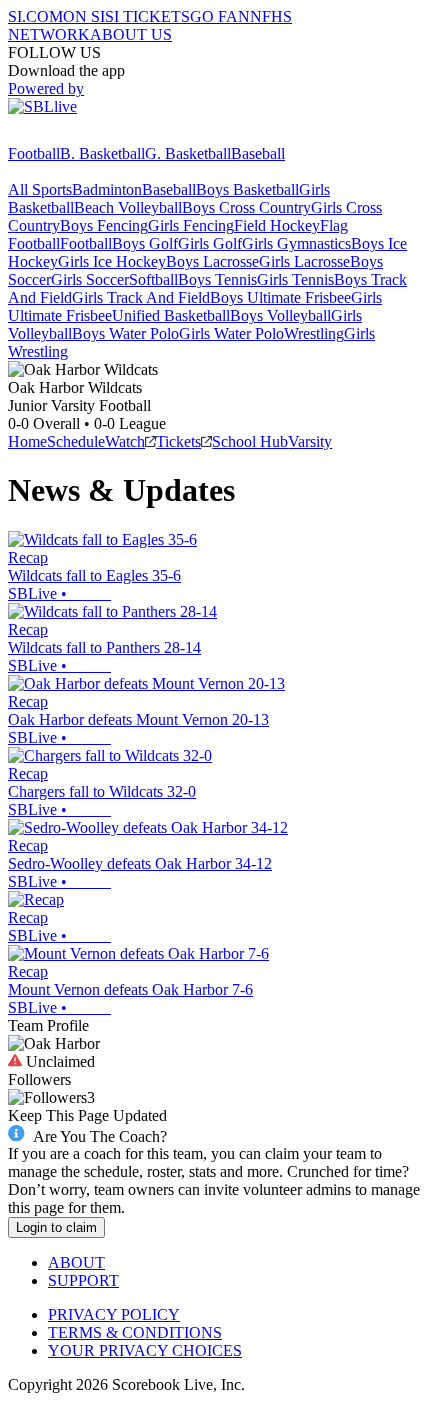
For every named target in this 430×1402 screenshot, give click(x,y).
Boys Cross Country (246, 207)
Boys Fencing (104, 225)
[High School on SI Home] (85, 135)
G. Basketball (188, 153)
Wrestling (314, 333)
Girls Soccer (90, 279)
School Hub (250, 441)
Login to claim (56, 1227)
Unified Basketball (171, 315)
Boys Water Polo (125, 333)
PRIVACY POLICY (114, 1314)
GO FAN (220, 16)
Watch (125, 441)
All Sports (40, 189)
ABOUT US (131, 34)
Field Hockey (277, 225)
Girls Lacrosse (304, 261)
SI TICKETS (147, 16)
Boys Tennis (217, 279)
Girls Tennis (295, 279)
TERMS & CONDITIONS (135, 1332)
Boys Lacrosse (212, 261)
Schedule (76, 441)
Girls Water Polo (231, 333)
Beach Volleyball (128, 207)
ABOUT (76, 1262)
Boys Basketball (247, 189)
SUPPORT (83, 1280)
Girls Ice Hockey (112, 261)
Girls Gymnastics (296, 243)
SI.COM (35, 16)
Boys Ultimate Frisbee (280, 297)
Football (34, 153)
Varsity (310, 441)
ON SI (84, 16)
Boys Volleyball (280, 315)
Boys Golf (145, 243)
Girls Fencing (191, 225)
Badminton (107, 189)
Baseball (258, 153)
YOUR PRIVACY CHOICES (145, 1350)
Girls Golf (210, 243)
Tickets (178, 441)
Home (27, 441)
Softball (153, 279)
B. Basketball (102, 153)
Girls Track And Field (141, 297)
